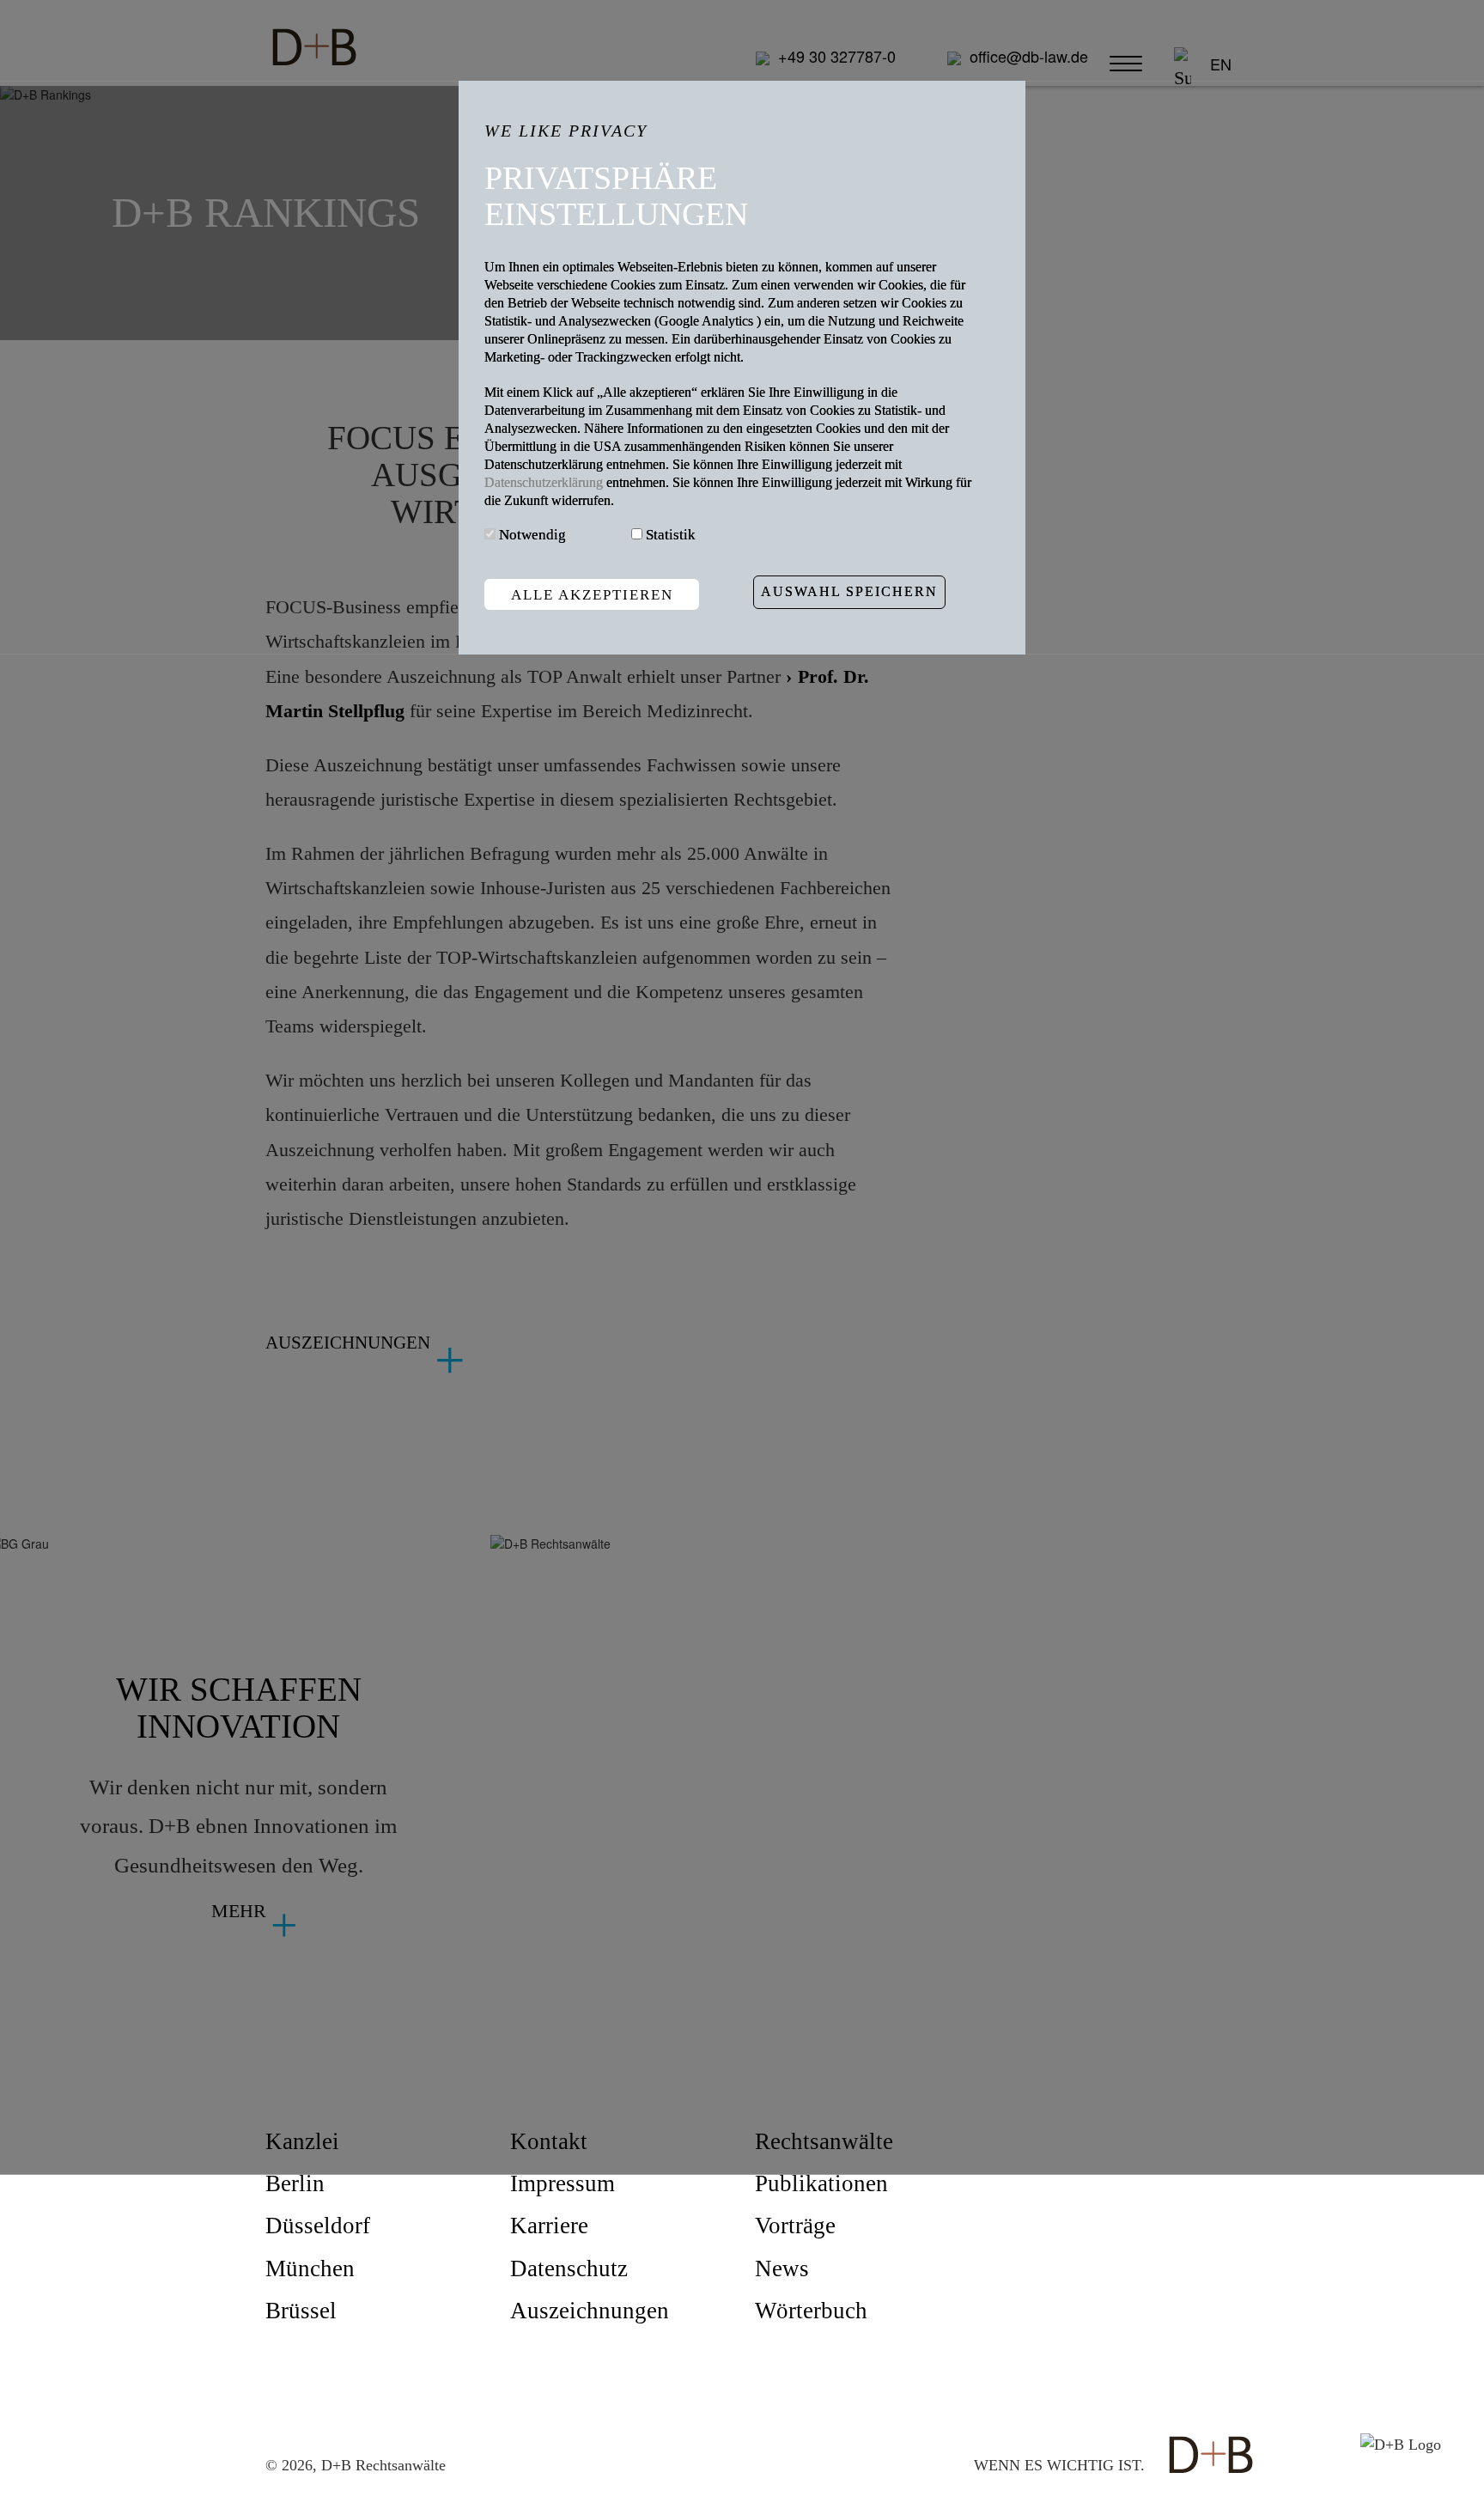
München (310, 2268)
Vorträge (795, 2226)
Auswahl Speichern (849, 591)
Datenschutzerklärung (545, 483)
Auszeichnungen (590, 2311)
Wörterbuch (811, 2311)
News (782, 2268)
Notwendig (532, 536)
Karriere (549, 2226)
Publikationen (821, 2183)
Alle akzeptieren (592, 595)
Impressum (563, 2183)
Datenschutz (569, 2268)
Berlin (295, 2183)
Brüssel (301, 2311)
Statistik (671, 536)
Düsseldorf (318, 2226)
